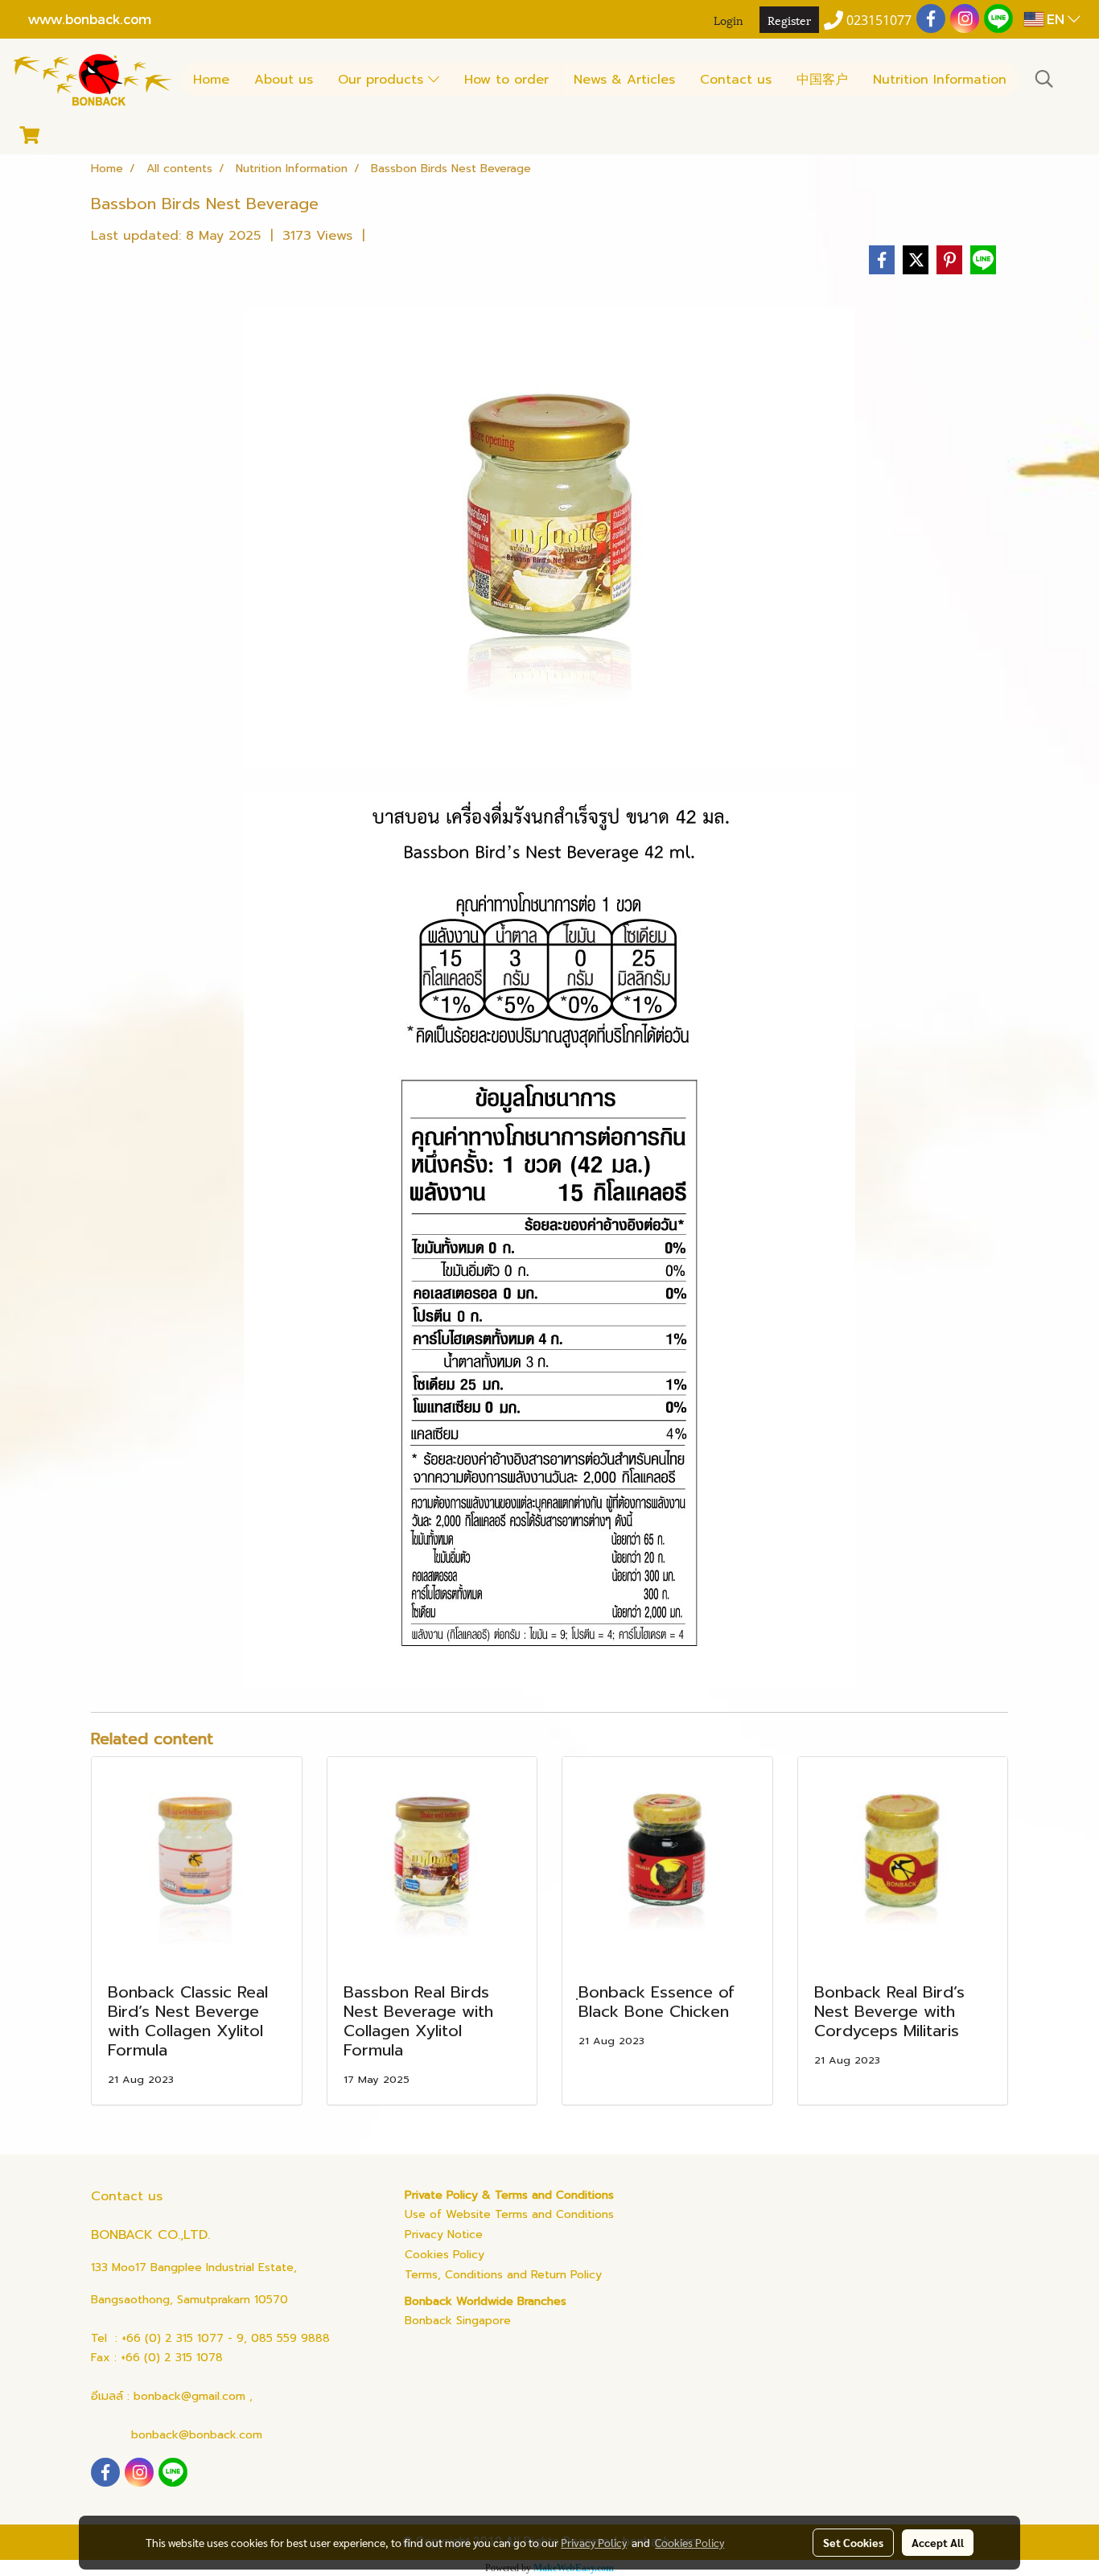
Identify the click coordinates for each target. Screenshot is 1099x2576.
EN (1056, 19)
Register (789, 20)
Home (211, 80)
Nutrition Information (940, 80)
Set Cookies (853, 2542)
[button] (1044, 79)
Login (729, 20)
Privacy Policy (594, 2542)
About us (284, 80)
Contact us (736, 80)
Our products (383, 80)
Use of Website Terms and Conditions (509, 2214)
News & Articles (624, 80)
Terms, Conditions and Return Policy (503, 2275)
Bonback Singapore (458, 2321)
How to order (506, 80)
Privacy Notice (444, 2234)
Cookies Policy (445, 2255)
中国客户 (822, 80)
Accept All (938, 2542)
